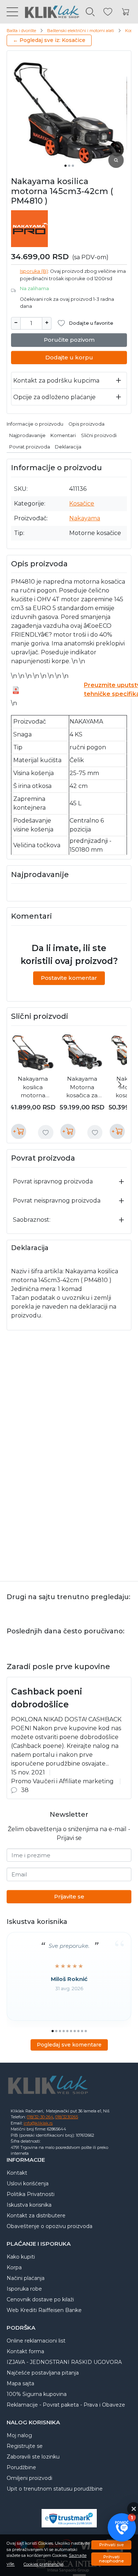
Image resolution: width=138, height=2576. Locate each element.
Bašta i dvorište (21, 31)
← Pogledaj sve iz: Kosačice (49, 40)
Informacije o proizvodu (35, 424)
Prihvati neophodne (111, 2559)
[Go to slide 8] (78, 2031)
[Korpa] (125, 12)
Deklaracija (68, 447)
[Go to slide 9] (82, 2031)
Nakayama (85, 518)
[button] (122, 2528)
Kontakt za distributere (36, 2216)
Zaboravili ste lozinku (33, 2457)
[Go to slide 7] (75, 2031)
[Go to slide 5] (67, 2031)
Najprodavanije (27, 435)
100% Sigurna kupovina (37, 2394)
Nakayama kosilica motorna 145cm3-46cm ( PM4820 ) (33, 1088)
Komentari (63, 435)
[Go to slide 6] (71, 2031)
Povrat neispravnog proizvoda (57, 1201)
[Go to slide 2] (69, 166)
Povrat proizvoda (30, 447)
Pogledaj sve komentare (69, 2045)
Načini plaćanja (26, 2278)
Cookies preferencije (43, 2564)
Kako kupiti (21, 2257)
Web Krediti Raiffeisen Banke (44, 2310)
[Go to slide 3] (73, 166)
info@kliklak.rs (38, 2123)
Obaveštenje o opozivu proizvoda (49, 2226)
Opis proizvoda (86, 424)
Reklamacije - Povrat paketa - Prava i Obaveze (66, 2405)
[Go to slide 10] (86, 2031)
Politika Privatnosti (31, 2194)
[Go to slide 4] (64, 2031)
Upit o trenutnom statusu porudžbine (55, 2489)
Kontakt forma (25, 2351)
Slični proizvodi (99, 435)
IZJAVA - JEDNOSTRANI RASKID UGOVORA (64, 2362)
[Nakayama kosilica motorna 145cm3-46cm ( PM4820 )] (33, 1052)
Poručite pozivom (69, 340)
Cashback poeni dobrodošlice (47, 1698)
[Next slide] (120, 1084)
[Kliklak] (49, 12)
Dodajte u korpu (69, 357)
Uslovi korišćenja (28, 2183)
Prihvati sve (112, 2545)
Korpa (14, 2267)
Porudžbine (21, 2467)
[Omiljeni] (108, 12)
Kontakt (17, 2173)
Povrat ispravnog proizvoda (53, 1181)
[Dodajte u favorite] (46, 1133)
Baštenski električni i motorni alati (81, 31)
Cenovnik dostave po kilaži (40, 2299)
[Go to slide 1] (66, 166)
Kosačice (82, 504)
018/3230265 (67, 2117)
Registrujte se (25, 2446)
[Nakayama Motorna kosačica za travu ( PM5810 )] (82, 1052)
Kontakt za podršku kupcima (56, 381)
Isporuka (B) (34, 271)
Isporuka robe (24, 2289)
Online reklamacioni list (36, 2341)
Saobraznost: (32, 1220)
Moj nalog (19, 2435)
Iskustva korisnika (29, 2205)
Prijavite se (69, 1896)
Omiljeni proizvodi (29, 2478)
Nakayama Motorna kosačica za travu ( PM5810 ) (82, 1088)
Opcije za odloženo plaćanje (54, 397)
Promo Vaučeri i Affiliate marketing (62, 1781)
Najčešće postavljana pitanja (43, 2373)
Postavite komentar (69, 978)
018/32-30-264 (40, 2117)
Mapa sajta (20, 2383)
